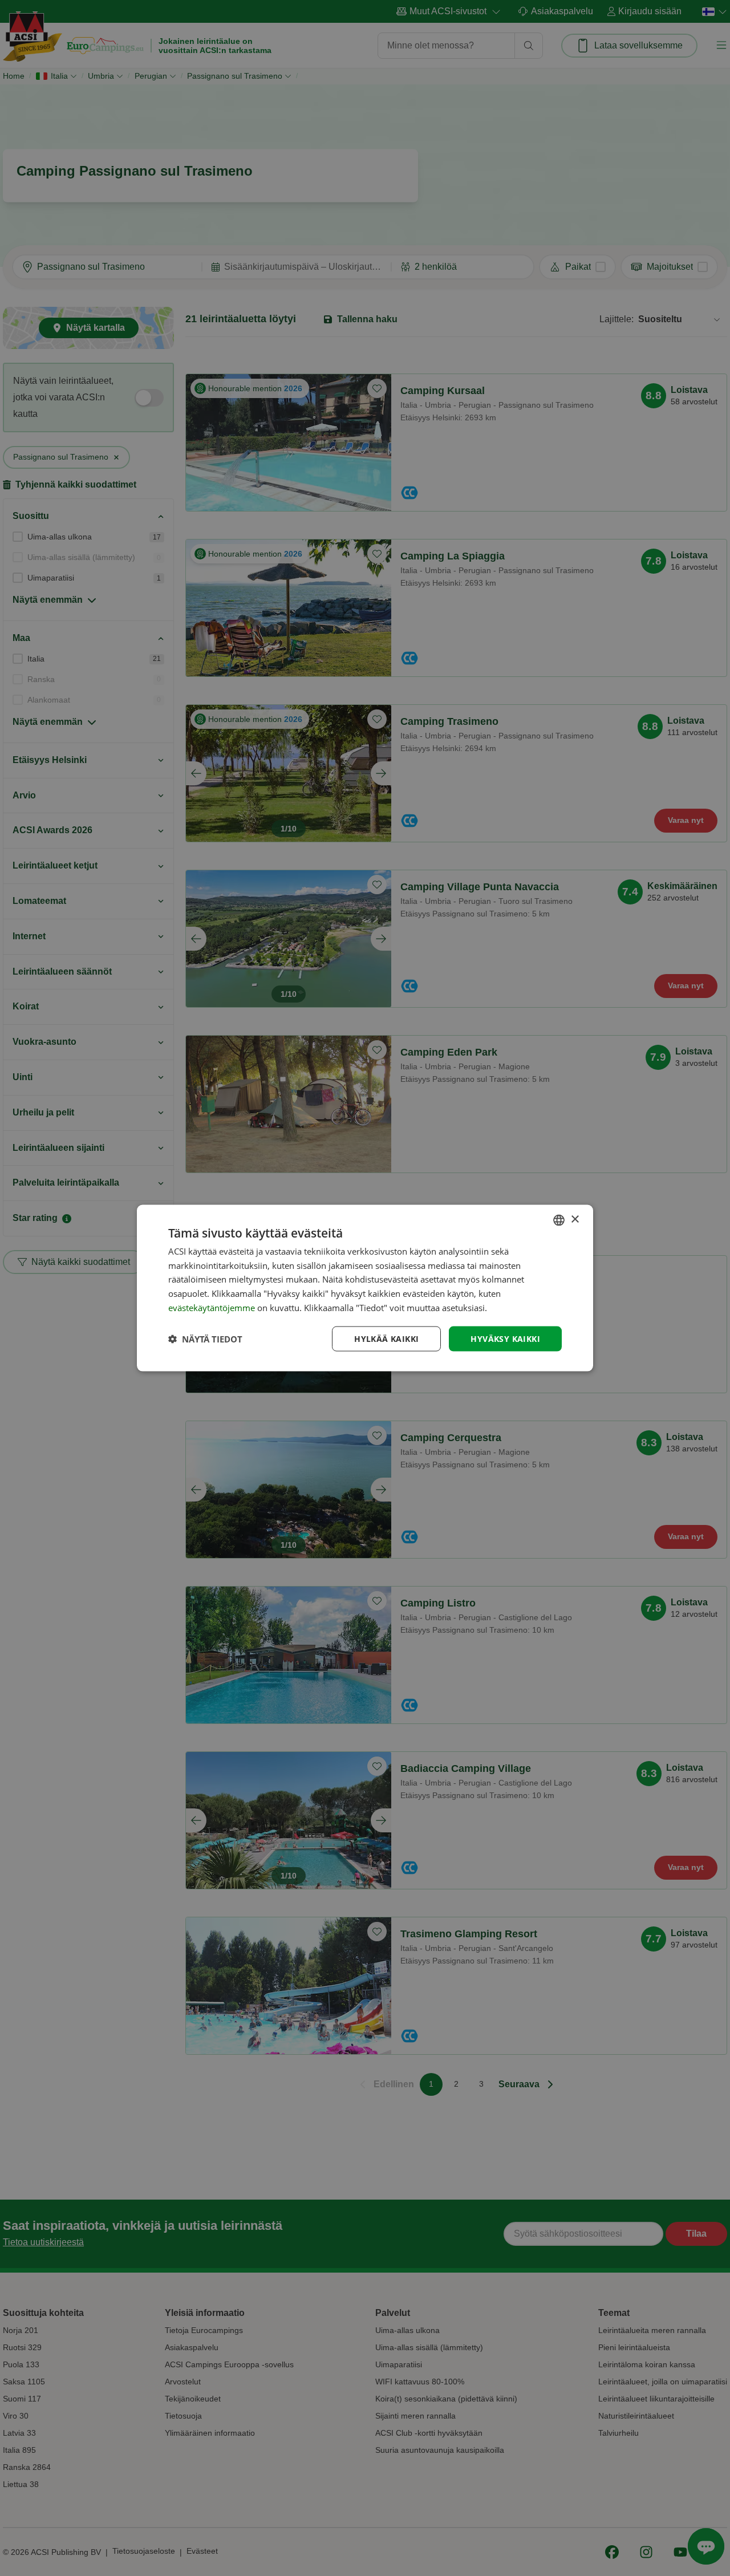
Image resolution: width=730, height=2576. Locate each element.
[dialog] (365, 1288)
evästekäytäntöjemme (213, 1307)
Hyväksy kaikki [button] (505, 1338)
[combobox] (559, 1220)
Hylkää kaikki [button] (386, 1338)
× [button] (575, 1220)
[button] (205, 1339)
